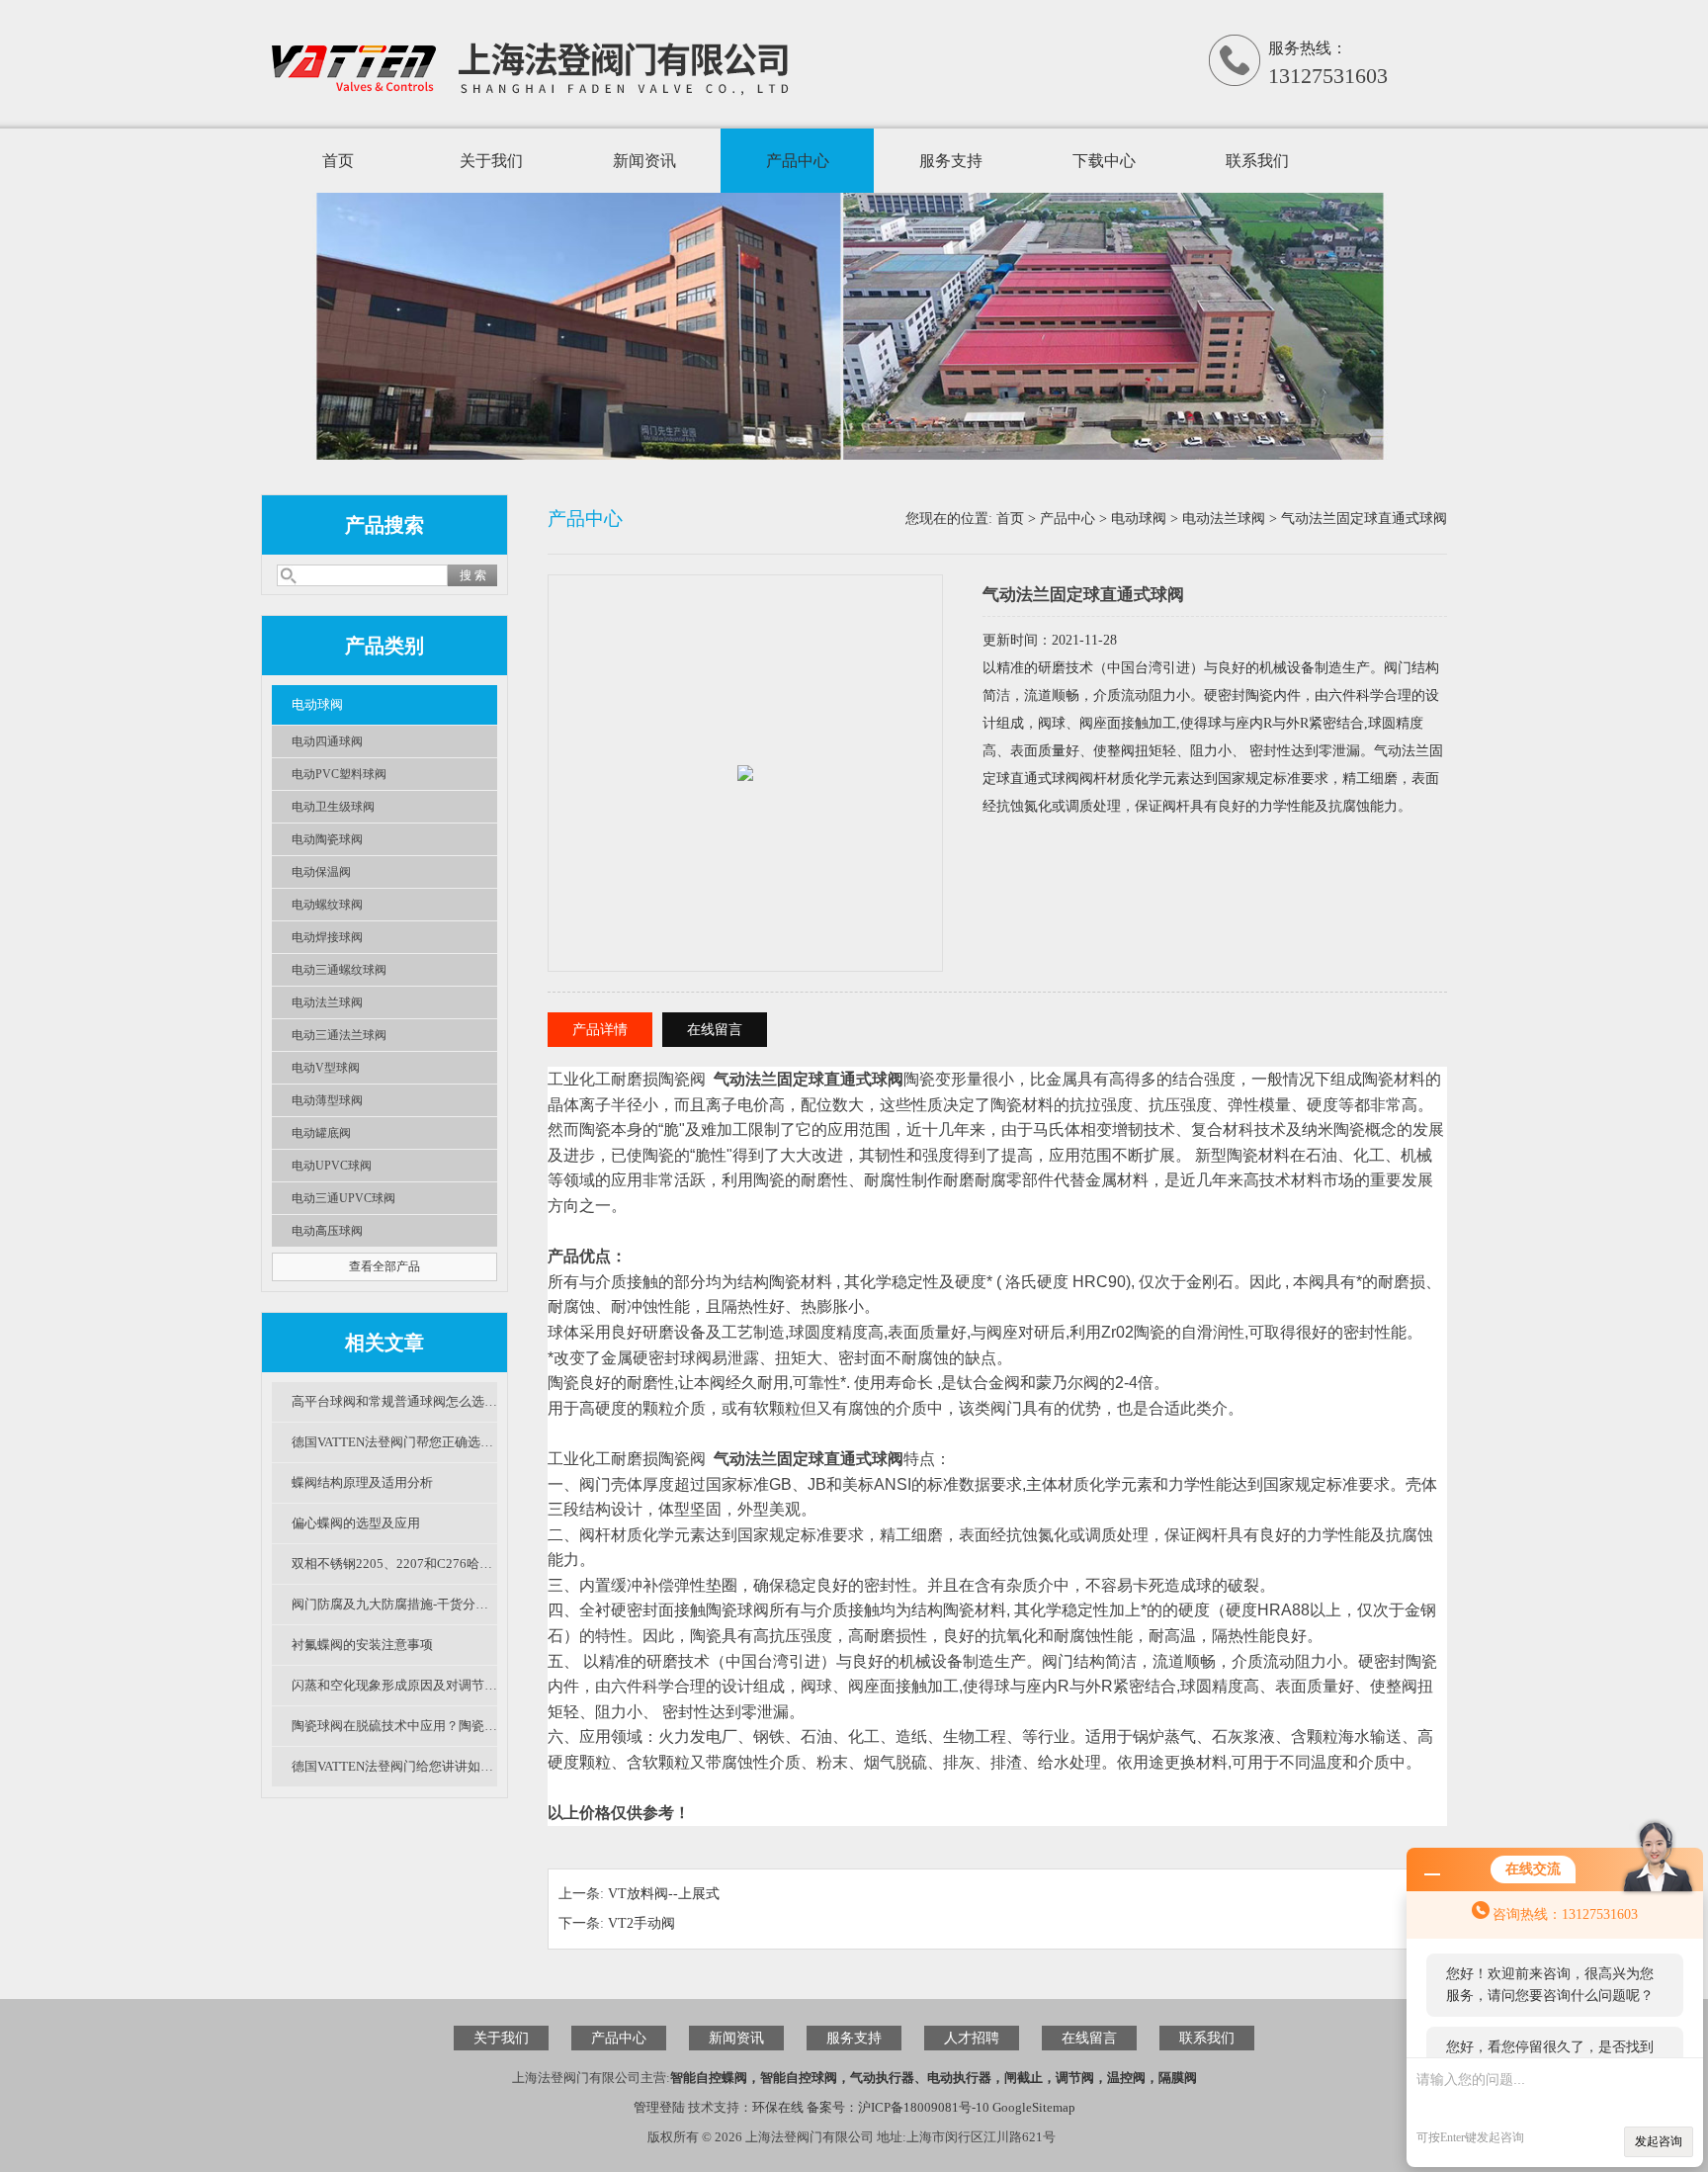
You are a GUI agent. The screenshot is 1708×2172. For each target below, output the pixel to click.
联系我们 (1257, 161)
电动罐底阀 (321, 1133)
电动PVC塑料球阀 (339, 774)
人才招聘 (972, 2038)
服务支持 (951, 161)
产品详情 (600, 1030)
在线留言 (715, 1030)
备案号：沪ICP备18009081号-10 (898, 2107)
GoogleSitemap (1034, 2107)
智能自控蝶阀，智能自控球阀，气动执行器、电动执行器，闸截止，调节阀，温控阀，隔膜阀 (934, 2078)
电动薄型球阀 (327, 1100)
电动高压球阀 (327, 1231)
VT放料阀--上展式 (664, 1894)
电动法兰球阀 (327, 1002)
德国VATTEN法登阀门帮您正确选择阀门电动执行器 (394, 1442)
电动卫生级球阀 (333, 807)
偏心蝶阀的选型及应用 (356, 1523)
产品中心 (798, 161)
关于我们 (491, 161)
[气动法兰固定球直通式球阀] (745, 752)
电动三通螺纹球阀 (339, 970)
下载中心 (1104, 161)
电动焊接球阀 (327, 937)
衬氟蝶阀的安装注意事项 (362, 1645)
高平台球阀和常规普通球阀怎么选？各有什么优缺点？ (394, 1401)
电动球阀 (317, 704)
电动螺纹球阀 (327, 905)
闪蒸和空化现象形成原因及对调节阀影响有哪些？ (394, 1685)
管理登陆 (659, 2107)
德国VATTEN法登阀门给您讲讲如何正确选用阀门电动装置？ (394, 1766)
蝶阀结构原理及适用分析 (362, 1482)
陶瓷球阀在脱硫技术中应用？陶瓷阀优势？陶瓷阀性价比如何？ (394, 1726)
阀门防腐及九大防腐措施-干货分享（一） (394, 1604)
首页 (338, 161)
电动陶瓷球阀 (327, 839)
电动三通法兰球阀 (339, 1035)
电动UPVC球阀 (332, 1166)
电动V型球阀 (326, 1068)
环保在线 (778, 2107)
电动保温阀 (321, 872)
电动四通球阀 (327, 741)
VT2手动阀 (641, 1923)
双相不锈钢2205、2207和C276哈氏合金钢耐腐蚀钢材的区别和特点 (394, 1564)
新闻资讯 (644, 161)
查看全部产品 (384, 1266)
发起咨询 (1659, 2141)
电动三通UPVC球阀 (343, 1198)
